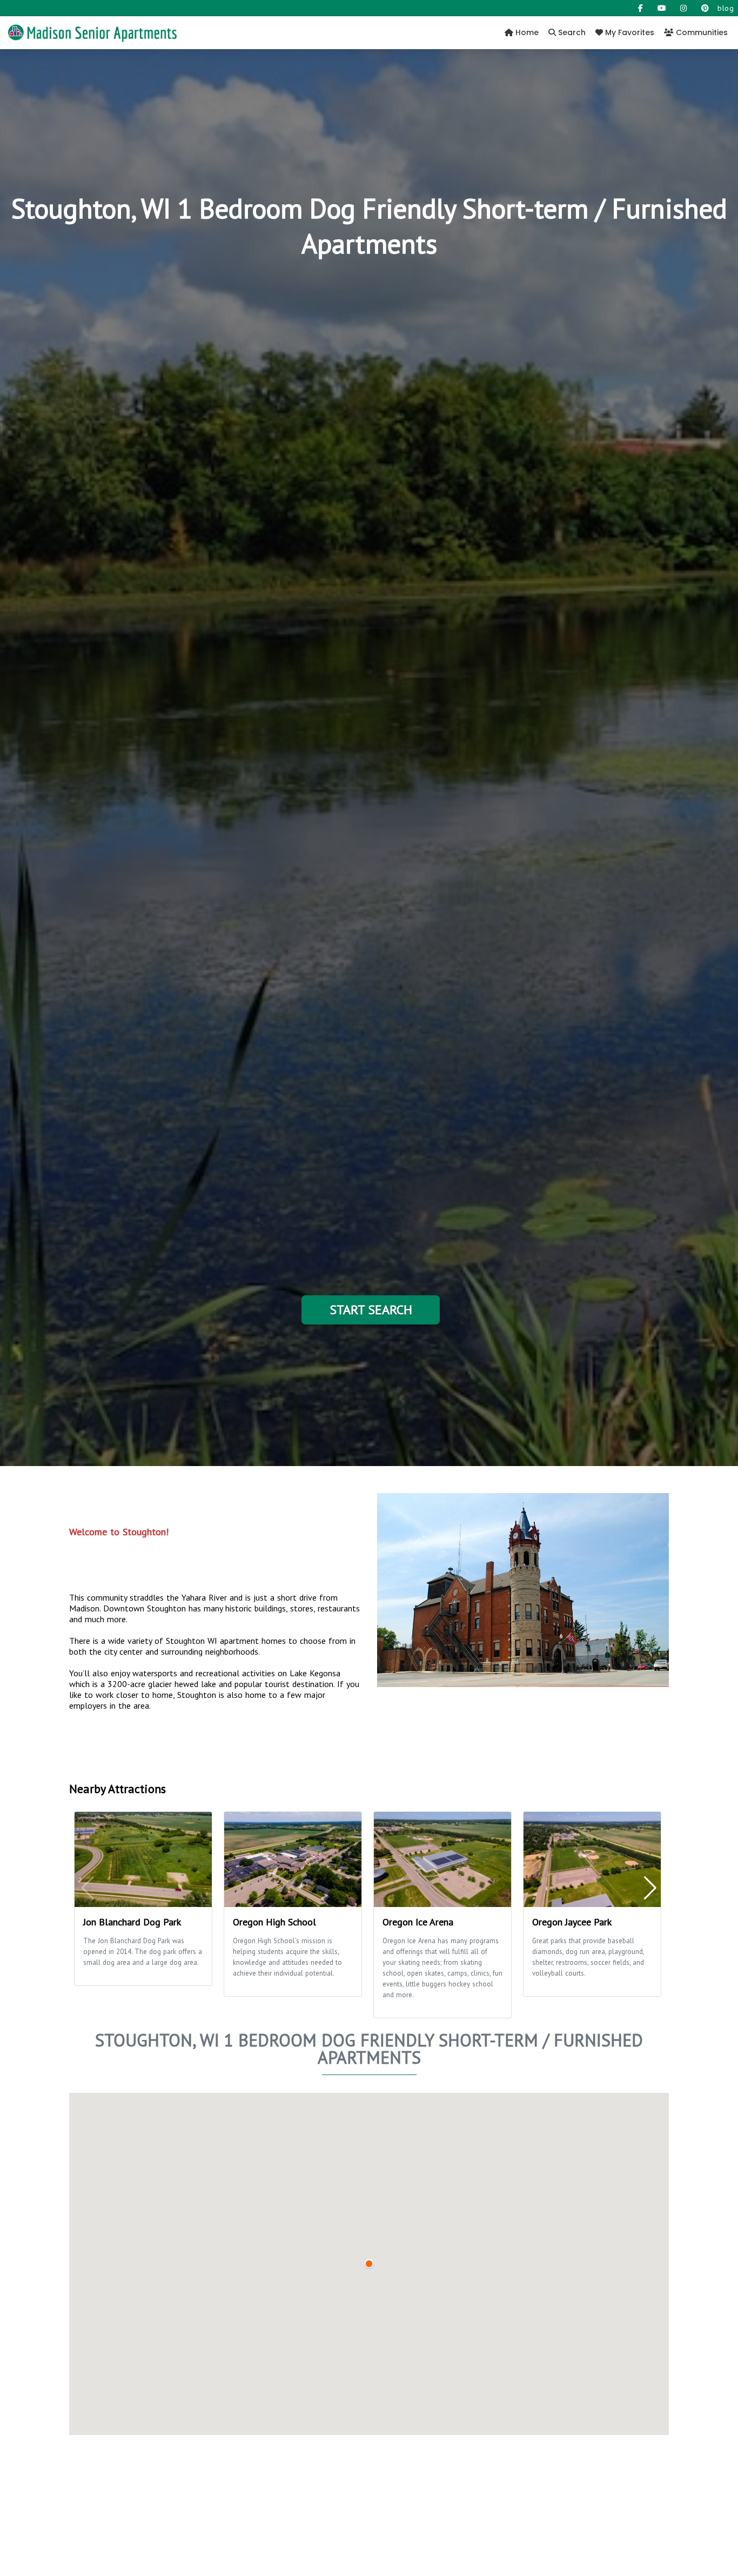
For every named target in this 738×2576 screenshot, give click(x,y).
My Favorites (629, 32)
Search (571, 32)
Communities (701, 32)
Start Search (371, 1310)
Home (526, 32)
